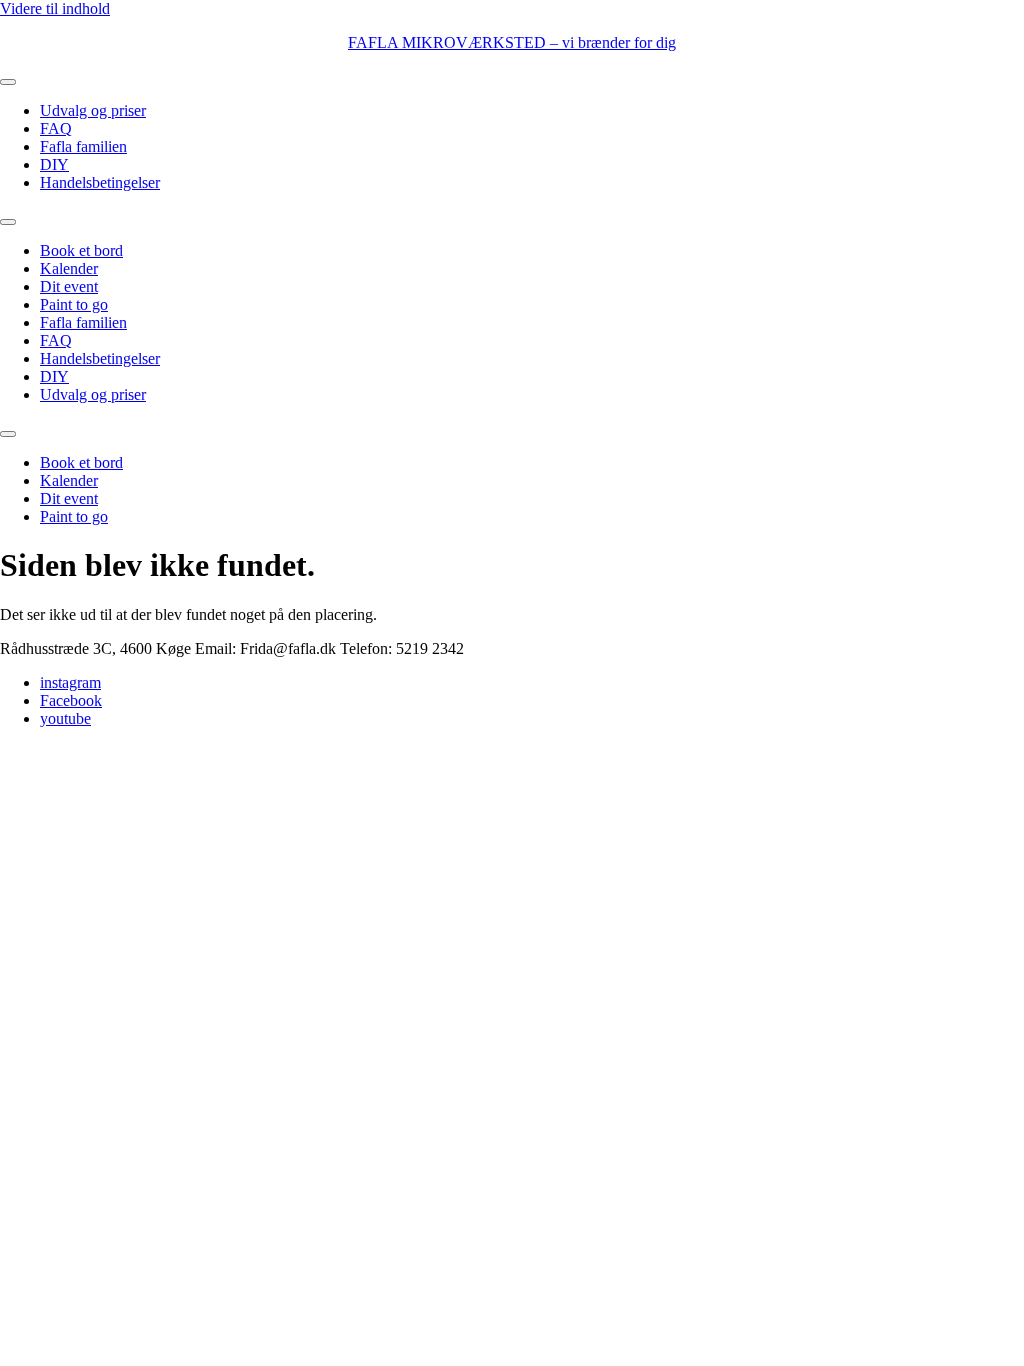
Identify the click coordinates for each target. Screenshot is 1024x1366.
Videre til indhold (55, 8)
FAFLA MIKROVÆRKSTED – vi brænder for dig (512, 42)
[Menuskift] (8, 82)
